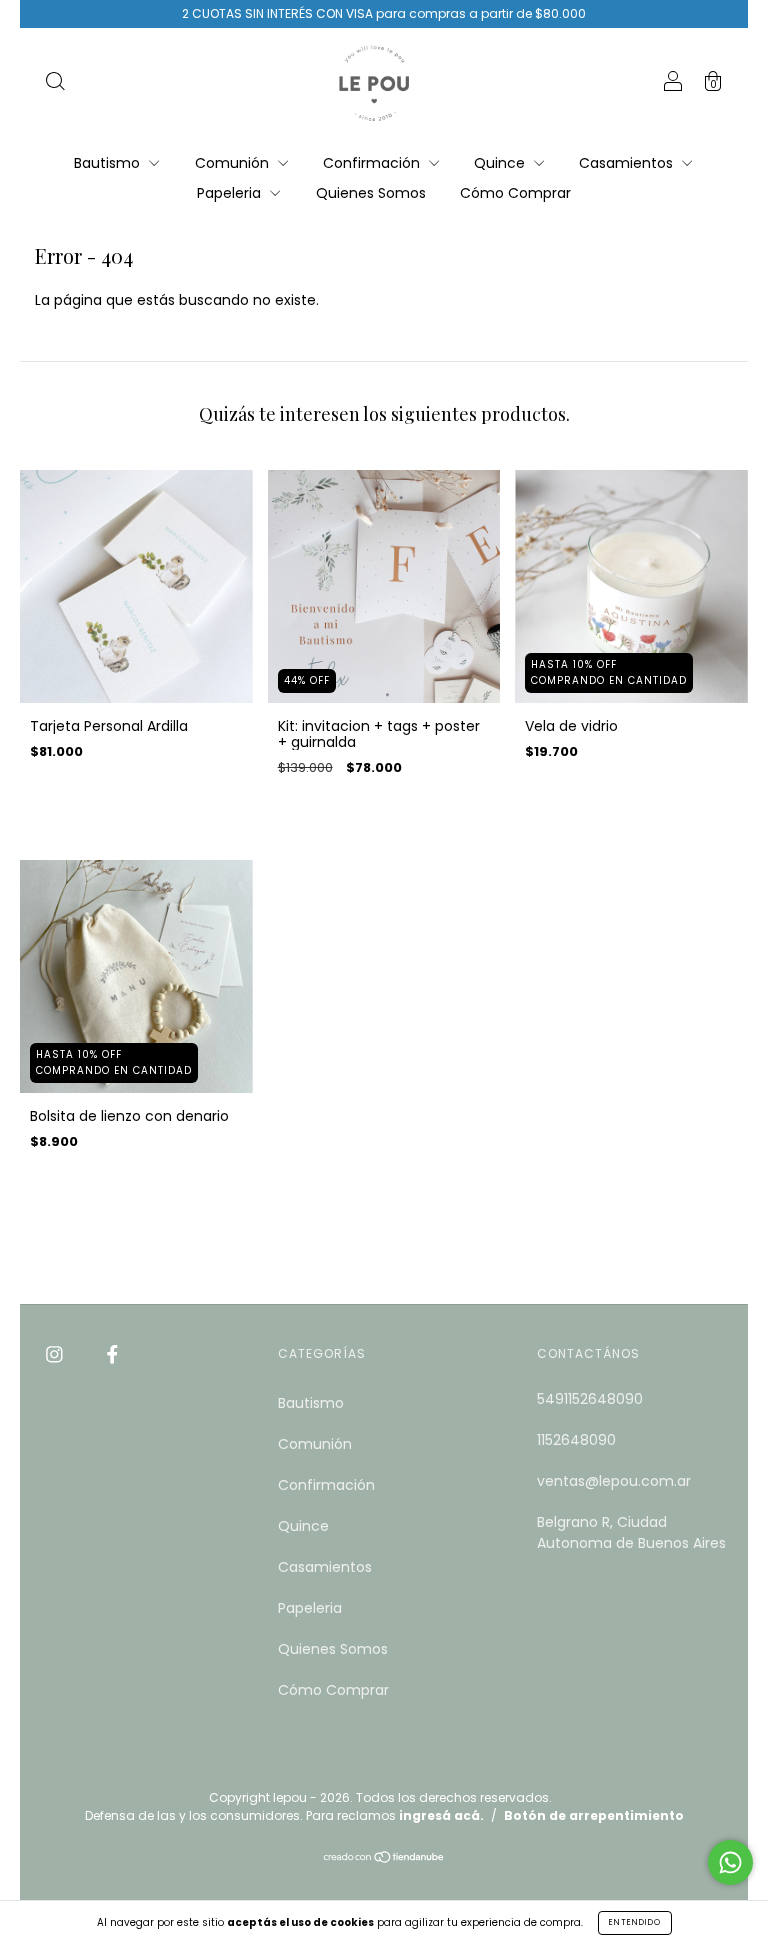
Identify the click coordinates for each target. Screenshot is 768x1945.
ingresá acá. (441, 1815)
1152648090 (576, 1440)
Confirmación (373, 163)
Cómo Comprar (515, 193)
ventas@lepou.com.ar (614, 1481)
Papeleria (231, 193)
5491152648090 (590, 1399)
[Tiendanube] (384, 1859)
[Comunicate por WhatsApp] (730, 1862)
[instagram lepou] (56, 1355)
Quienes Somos (371, 193)
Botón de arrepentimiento (594, 1815)
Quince (501, 163)
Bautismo (109, 163)
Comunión (234, 163)
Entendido (635, 1922)
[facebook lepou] (112, 1355)
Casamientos (628, 163)
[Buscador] (55, 84)
